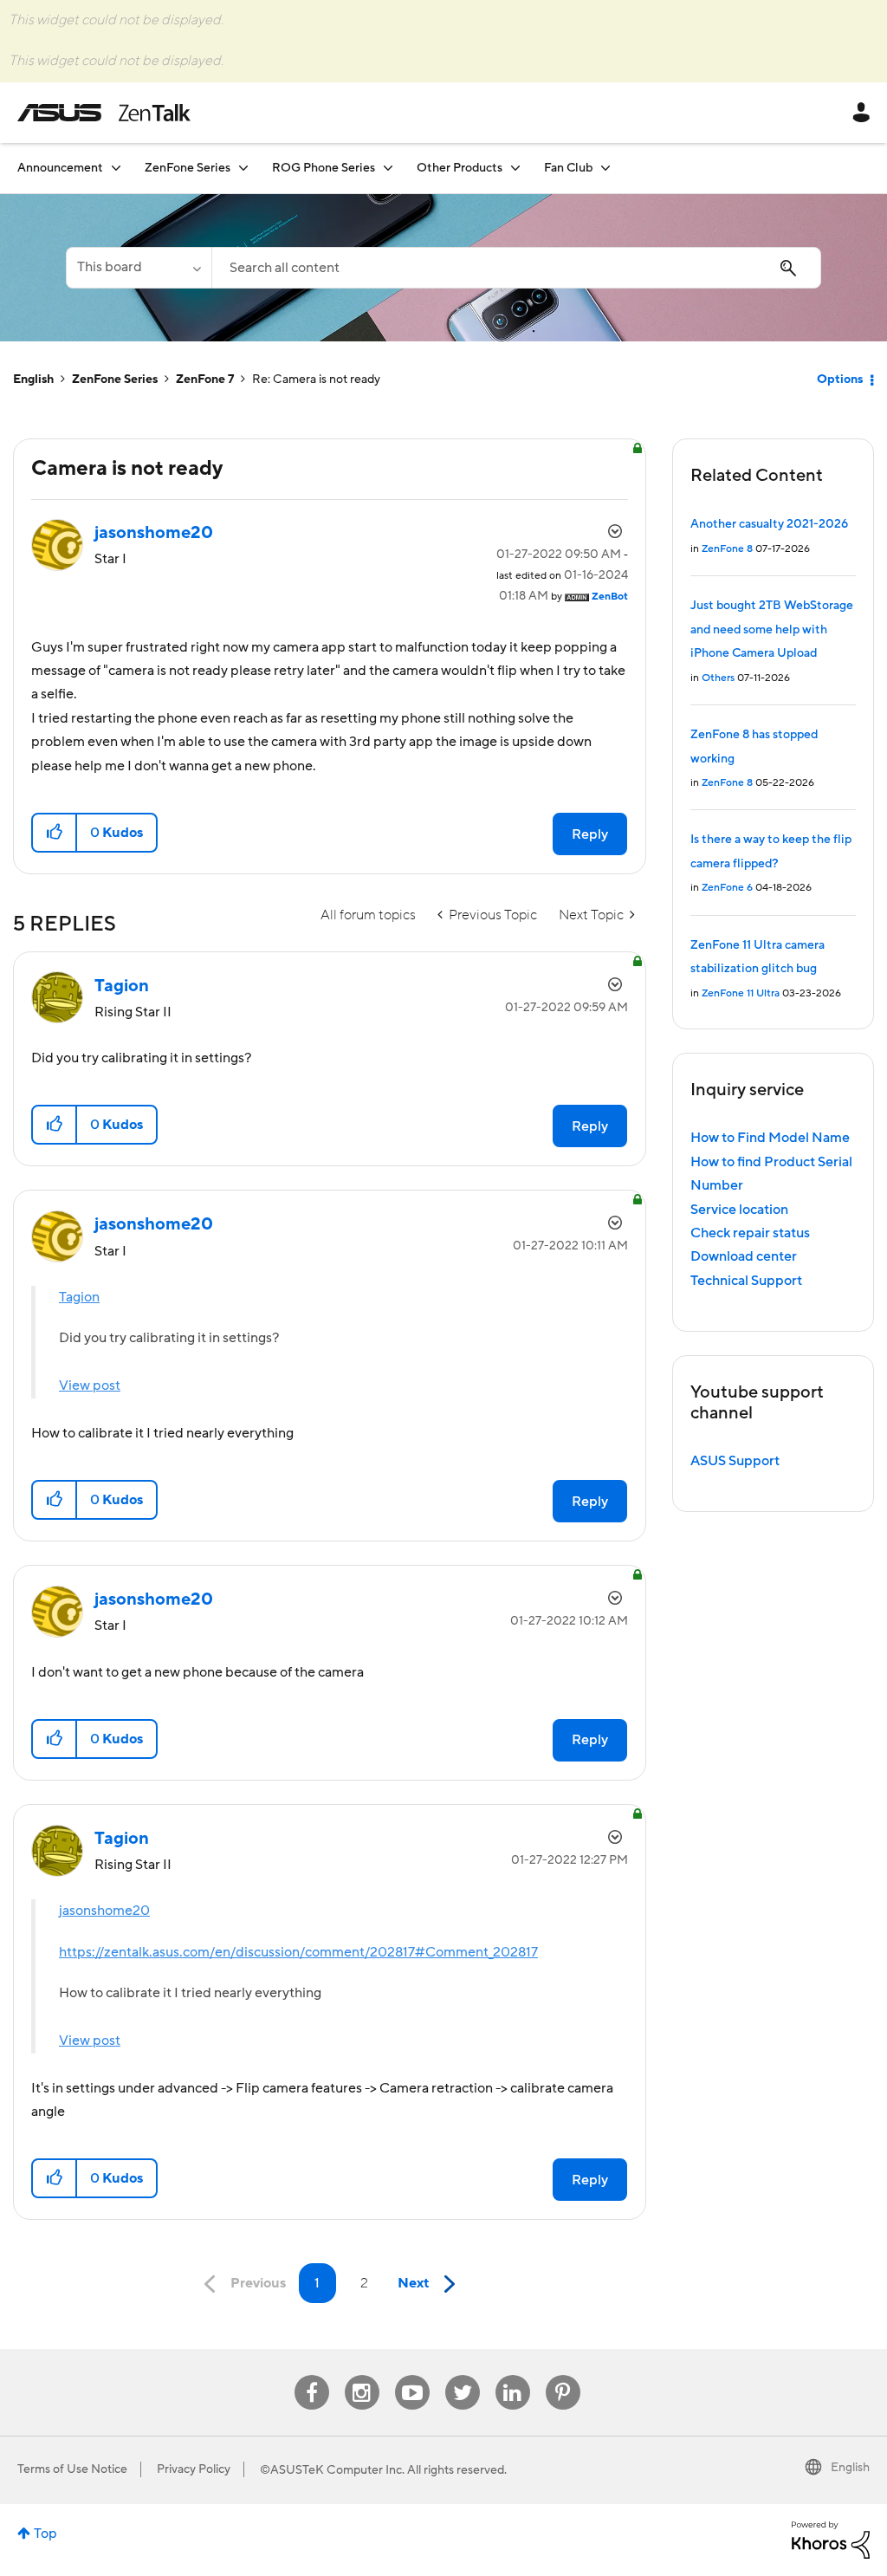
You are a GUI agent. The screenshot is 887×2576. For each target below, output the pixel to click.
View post (90, 1385)
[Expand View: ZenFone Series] (243, 168)
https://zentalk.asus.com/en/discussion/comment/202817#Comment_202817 (298, 1952)
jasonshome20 (104, 1911)
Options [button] (840, 380)
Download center (744, 1256)
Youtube (412, 2375)
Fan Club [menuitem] (568, 168)
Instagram (362, 2375)
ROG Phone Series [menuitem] (324, 168)
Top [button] (45, 2534)
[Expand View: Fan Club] (605, 168)
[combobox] (516, 268)
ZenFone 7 (205, 380)
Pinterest (563, 2375)
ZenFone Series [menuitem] (188, 168)
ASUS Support (735, 1461)
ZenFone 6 (727, 888)
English (33, 380)
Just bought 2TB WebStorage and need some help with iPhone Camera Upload (772, 629)
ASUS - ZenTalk (104, 113)
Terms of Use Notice (72, 2469)
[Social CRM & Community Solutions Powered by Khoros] (831, 2539)
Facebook (312, 2375)
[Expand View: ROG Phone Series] (388, 168)
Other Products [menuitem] (460, 168)
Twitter (462, 2375)
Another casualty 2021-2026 (769, 524)
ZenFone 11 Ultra (741, 993)
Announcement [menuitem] (60, 168)
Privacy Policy (194, 2469)
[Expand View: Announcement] (116, 168)
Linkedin (513, 2375)
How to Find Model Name (770, 1138)
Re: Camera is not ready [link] (316, 380)
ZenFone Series (115, 380)
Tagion (79, 1297)
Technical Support (746, 1281)
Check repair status (750, 1233)
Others (718, 678)
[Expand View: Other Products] (515, 168)
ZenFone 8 (727, 549)
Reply (590, 834)
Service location (739, 1210)
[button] (55, 833)
